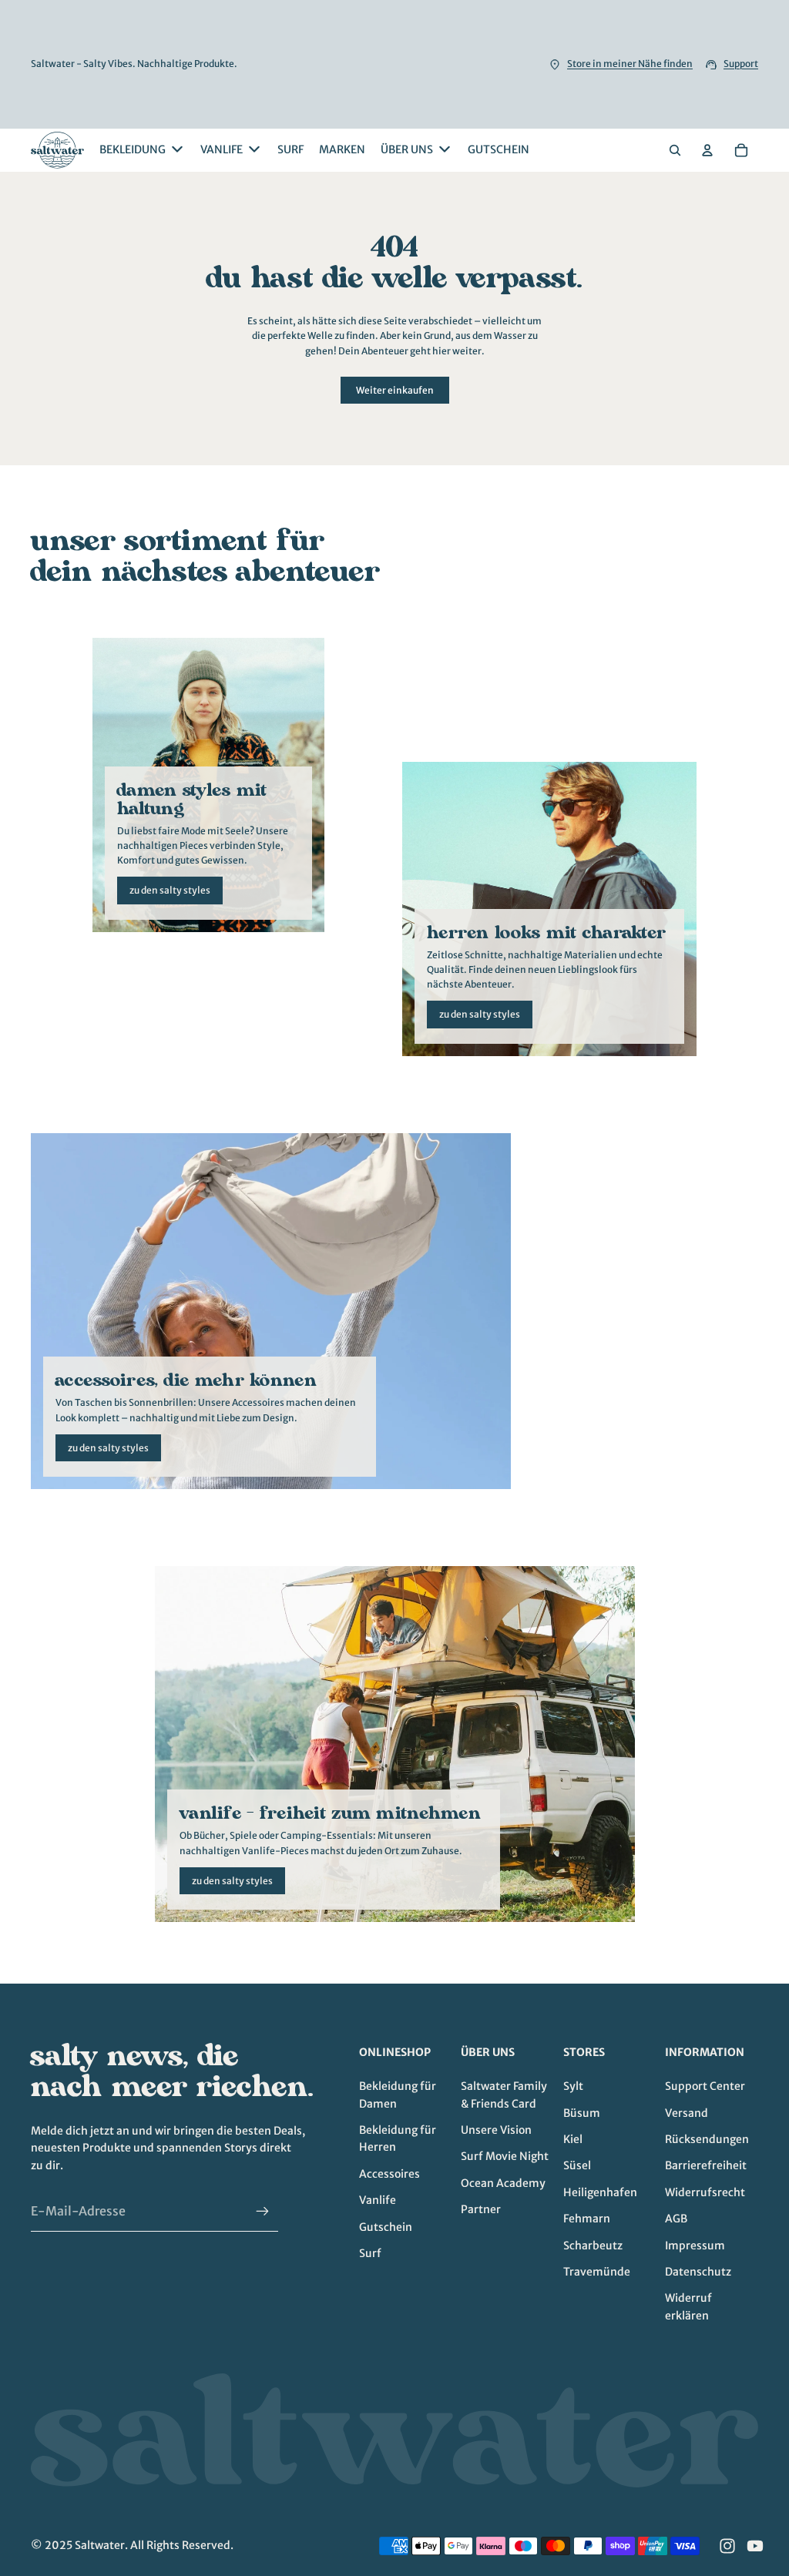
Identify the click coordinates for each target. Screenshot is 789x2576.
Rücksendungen (707, 2139)
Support (741, 64)
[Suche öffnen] (675, 150)
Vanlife (378, 2200)
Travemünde (597, 2272)
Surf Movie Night (505, 2156)
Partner (481, 2209)
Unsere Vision (496, 2130)
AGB (676, 2219)
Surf (370, 2253)
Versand (687, 2113)
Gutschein (386, 2227)
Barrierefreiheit (706, 2165)
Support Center (705, 2086)
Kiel (573, 2139)
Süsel (577, 2165)
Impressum (695, 2246)
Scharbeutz (593, 2246)
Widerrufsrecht (705, 2192)
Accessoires (389, 2174)
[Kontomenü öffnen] (707, 150)
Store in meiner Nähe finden (630, 64)
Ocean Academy (503, 2183)
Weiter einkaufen (395, 390)
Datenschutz (698, 2272)
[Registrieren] (263, 2212)
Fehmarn (587, 2219)
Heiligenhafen (600, 2192)
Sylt (573, 2086)
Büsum (582, 2113)
